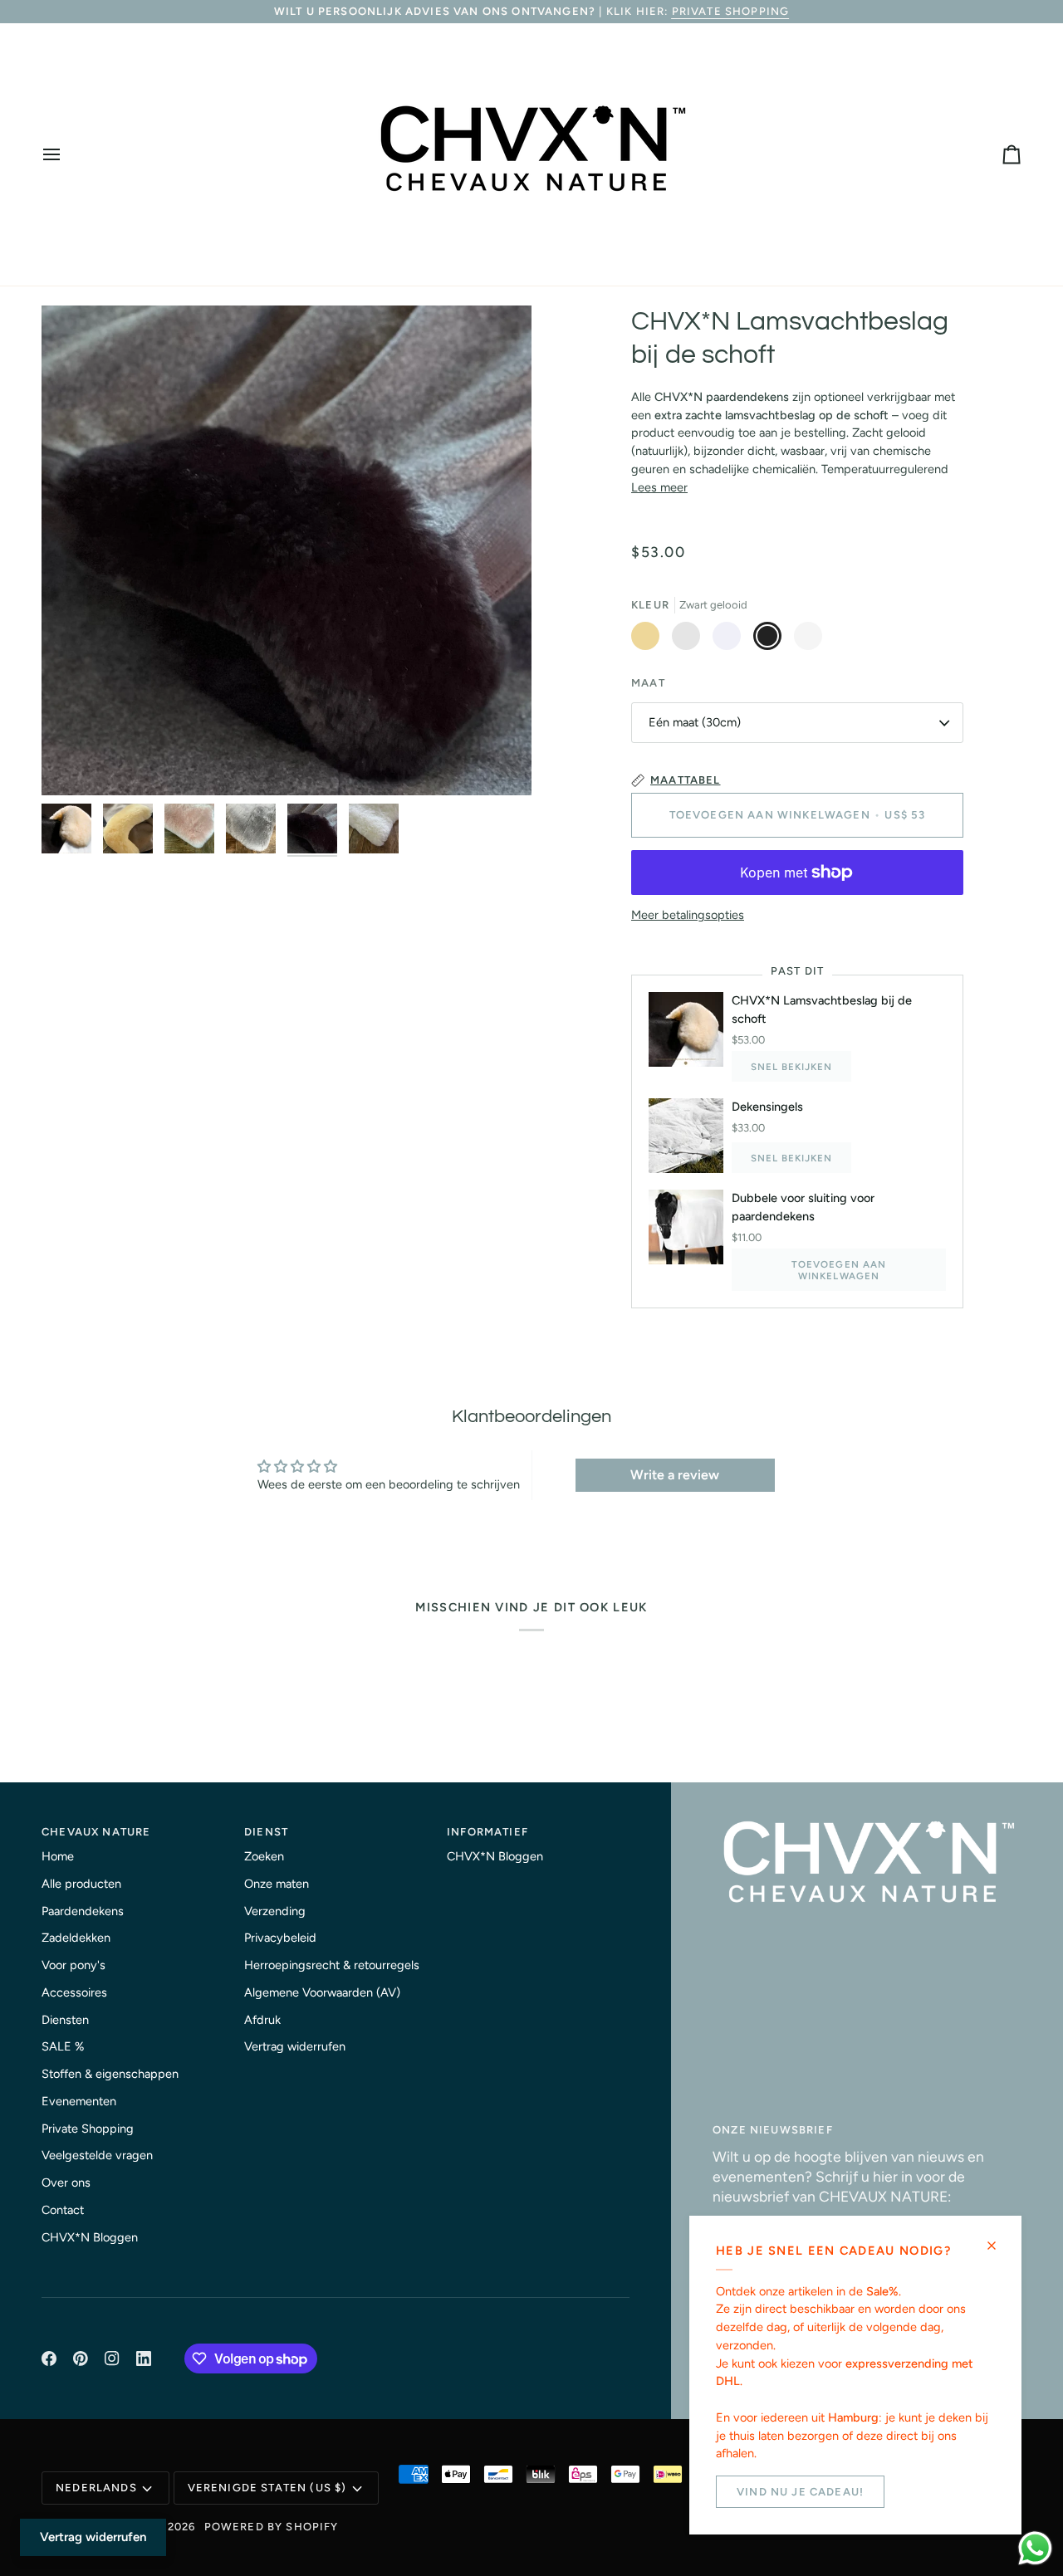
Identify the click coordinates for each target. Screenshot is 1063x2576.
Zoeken (264, 1856)
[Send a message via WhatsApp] (1035, 2548)
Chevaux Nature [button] (96, 1832)
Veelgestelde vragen (97, 2155)
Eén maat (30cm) (695, 722)
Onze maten (277, 1884)
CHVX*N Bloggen (90, 2237)
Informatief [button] (487, 1832)
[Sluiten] (999, 2246)
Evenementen (79, 2101)
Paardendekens (83, 1911)
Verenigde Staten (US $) (267, 2488)
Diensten (65, 2020)
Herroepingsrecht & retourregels (332, 1965)
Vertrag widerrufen (295, 2046)
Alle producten (81, 1884)
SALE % (63, 2046)
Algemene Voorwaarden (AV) (322, 1992)
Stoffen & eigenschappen (110, 2074)
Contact (63, 2210)
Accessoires (74, 1992)
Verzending (275, 1911)
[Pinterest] (81, 2358)
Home (58, 1856)
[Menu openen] (66, 154)
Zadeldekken (76, 1938)
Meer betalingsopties (688, 915)
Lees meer (659, 487)
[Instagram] (112, 2358)
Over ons (66, 2183)
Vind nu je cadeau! (800, 2492)
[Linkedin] (144, 2358)
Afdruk (262, 2020)
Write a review (675, 1475)
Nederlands (96, 2488)
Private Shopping (731, 11)
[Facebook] (49, 2358)
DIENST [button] (266, 1832)
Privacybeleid (280, 1938)
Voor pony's (73, 1965)
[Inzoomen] (287, 550)
